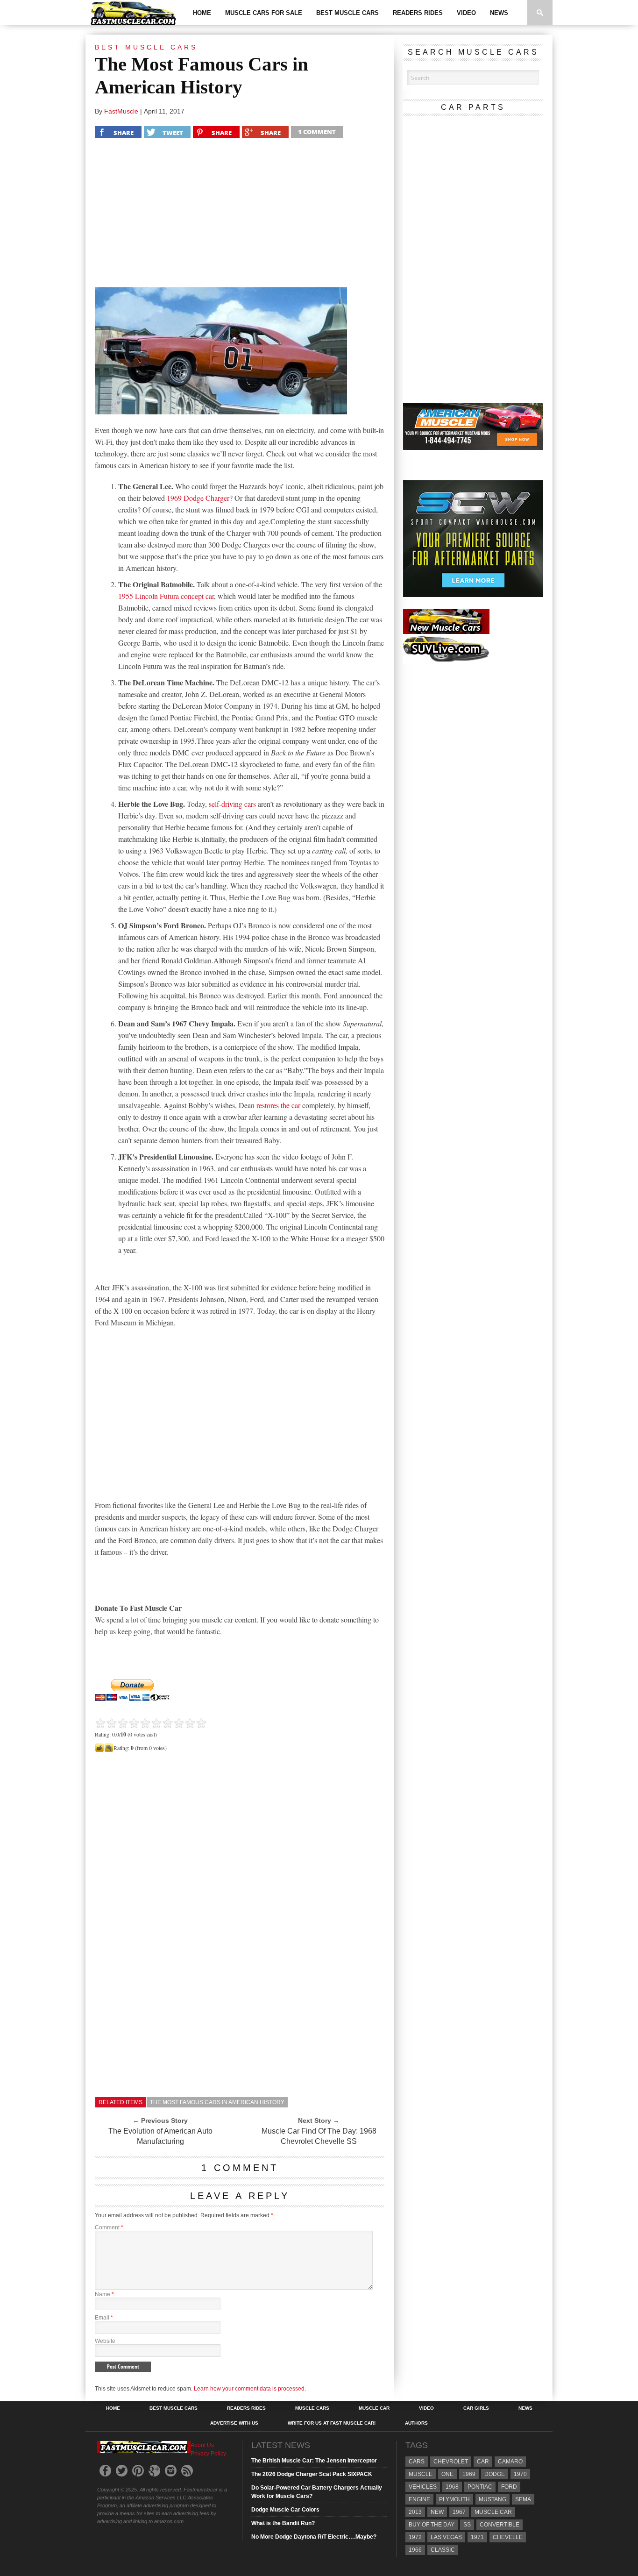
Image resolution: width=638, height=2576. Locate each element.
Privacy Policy (208, 2454)
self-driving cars (232, 804)
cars (417, 2462)
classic (443, 2550)
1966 (415, 2550)
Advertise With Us (234, 2423)
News (499, 13)
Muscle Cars (312, 2408)
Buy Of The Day (432, 2525)
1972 (415, 2537)
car (483, 2462)
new (437, 2512)
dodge (495, 2474)
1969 (469, 2474)
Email (104, 2318)
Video (466, 13)
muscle (421, 2474)
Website (105, 2341)
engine (419, 2499)
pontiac (480, 2487)
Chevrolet (451, 2462)
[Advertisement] (240, 215)
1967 (459, 2512)
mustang (493, 2499)
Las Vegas (446, 2537)
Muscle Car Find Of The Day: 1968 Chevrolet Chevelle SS (319, 2136)
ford (509, 2487)
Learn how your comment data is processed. (250, 2389)
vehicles (423, 2487)
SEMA (523, 2499)
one (447, 2474)
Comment (109, 2227)
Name (104, 2294)
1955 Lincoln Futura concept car (166, 596)
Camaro (510, 2462)
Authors (416, 2423)
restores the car (278, 1105)
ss (467, 2525)
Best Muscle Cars (347, 13)
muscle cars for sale (264, 13)
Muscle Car (374, 2408)
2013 (415, 2512)
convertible (500, 2525)
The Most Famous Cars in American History (217, 2102)
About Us (202, 2445)
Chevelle (508, 2537)
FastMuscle (121, 111)
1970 (520, 2474)
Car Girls (476, 2408)
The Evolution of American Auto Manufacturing (160, 2136)
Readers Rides (418, 13)
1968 (452, 2487)
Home (202, 13)
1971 (477, 2537)
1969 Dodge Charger (198, 498)
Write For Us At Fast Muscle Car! (332, 2423)
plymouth (454, 2499)
